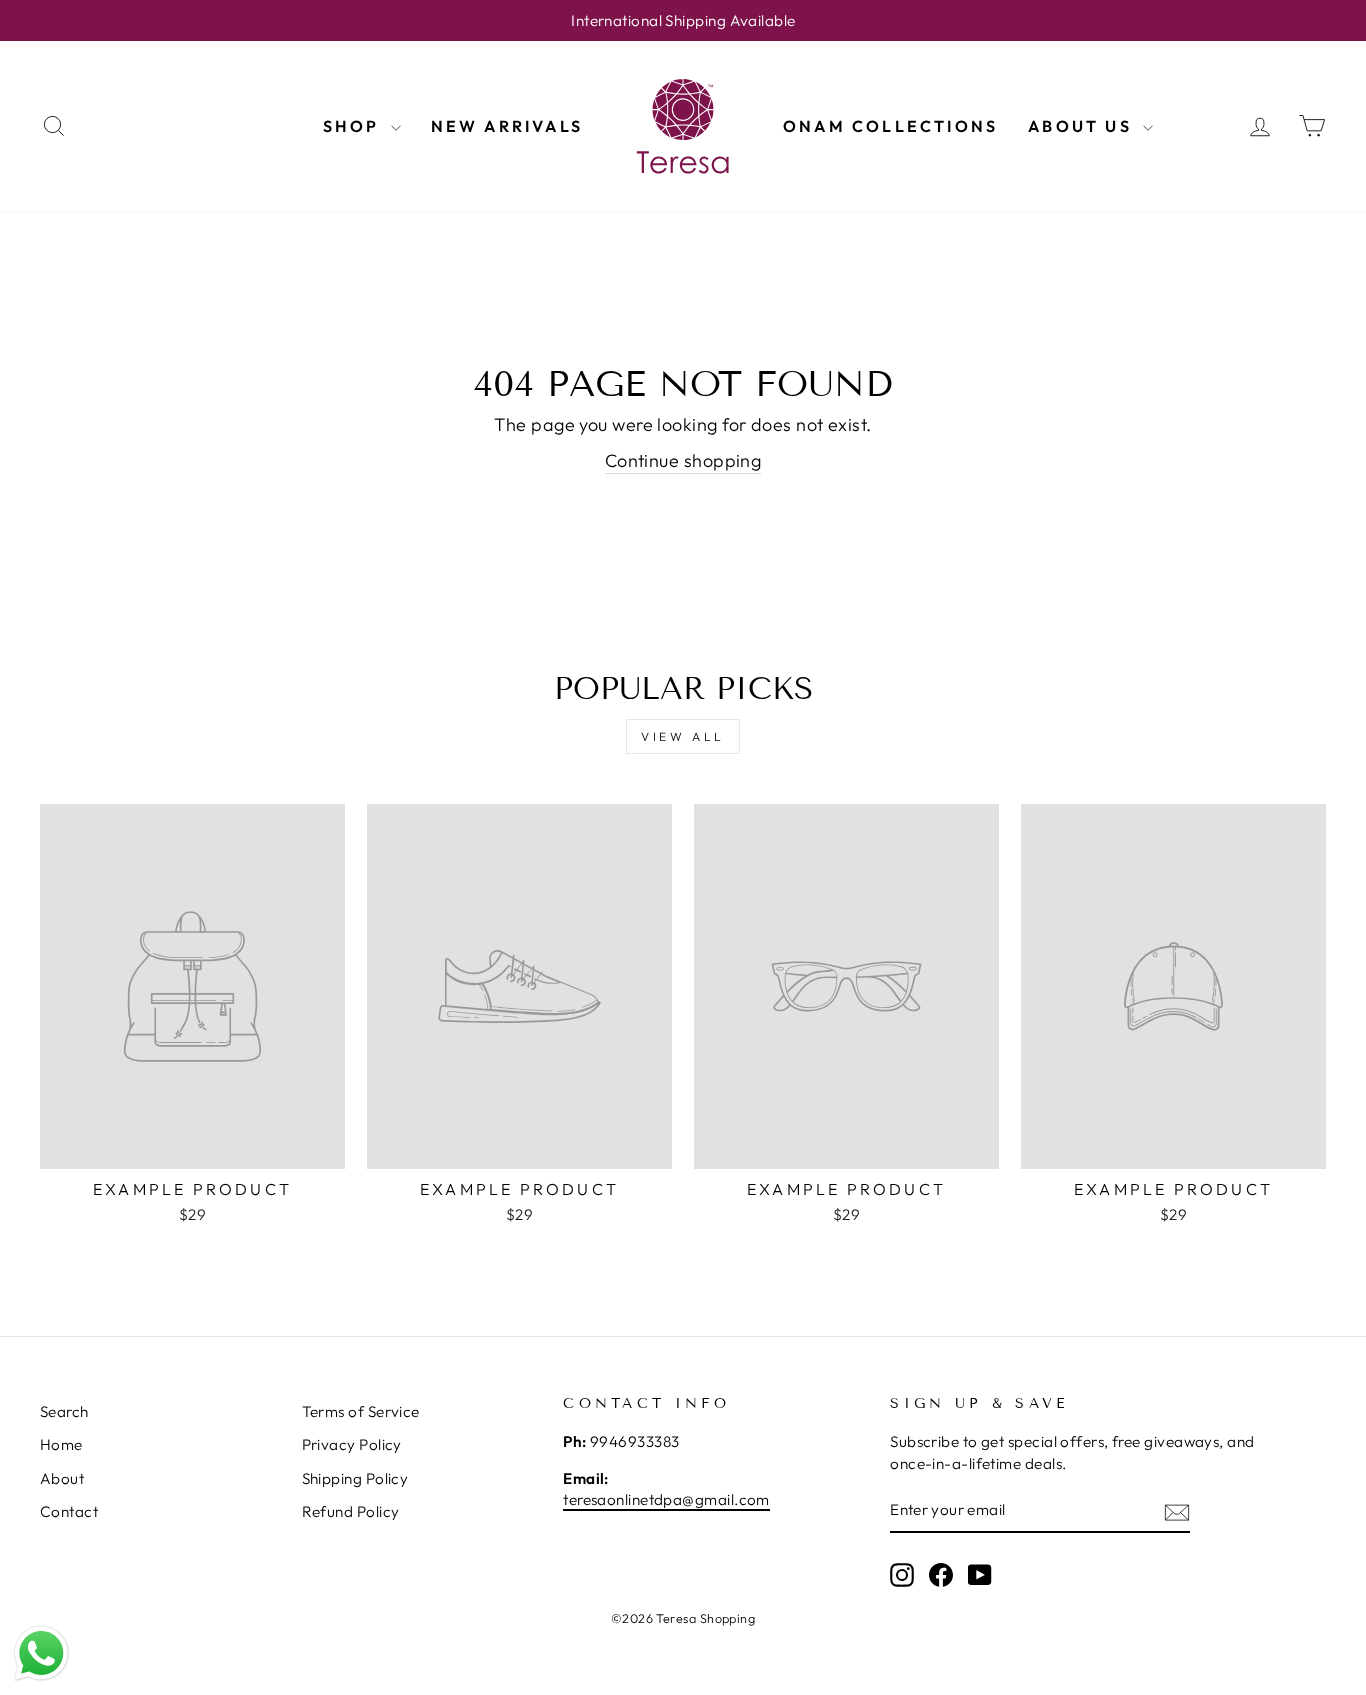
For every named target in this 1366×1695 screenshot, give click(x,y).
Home (61, 1444)
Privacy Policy (352, 1444)
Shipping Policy (355, 1478)
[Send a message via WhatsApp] (41, 1653)
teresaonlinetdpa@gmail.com (666, 1499)
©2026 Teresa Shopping (683, 1618)
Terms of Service (361, 1411)
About (62, 1478)
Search (64, 1411)
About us (1083, 126)
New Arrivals (507, 126)
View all (683, 736)
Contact (69, 1511)
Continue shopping (683, 460)
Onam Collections (890, 126)
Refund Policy (351, 1511)
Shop (354, 126)
